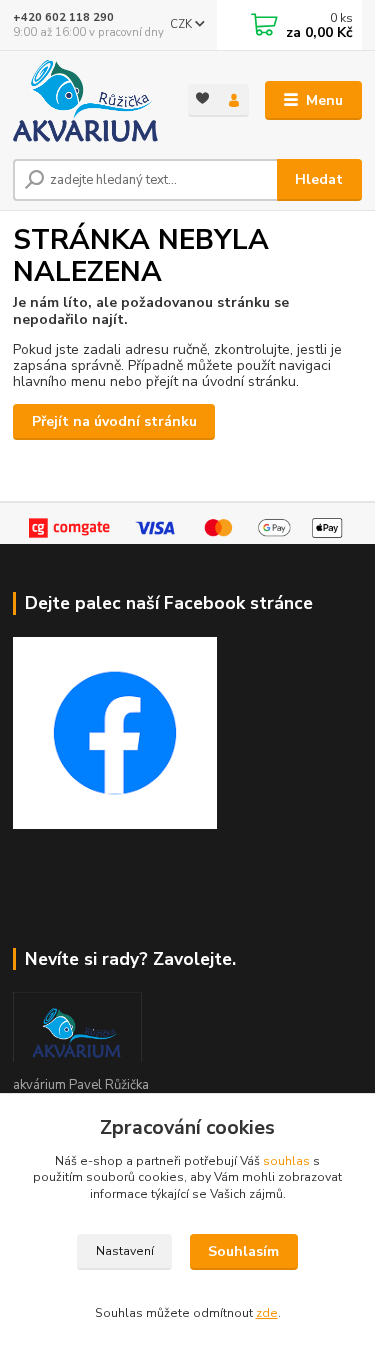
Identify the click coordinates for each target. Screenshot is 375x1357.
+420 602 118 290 (63, 17)
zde (267, 1313)
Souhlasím (243, 1251)
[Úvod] (85, 101)
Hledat (319, 179)
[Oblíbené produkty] (203, 98)
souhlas (286, 1161)
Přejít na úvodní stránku (114, 421)
